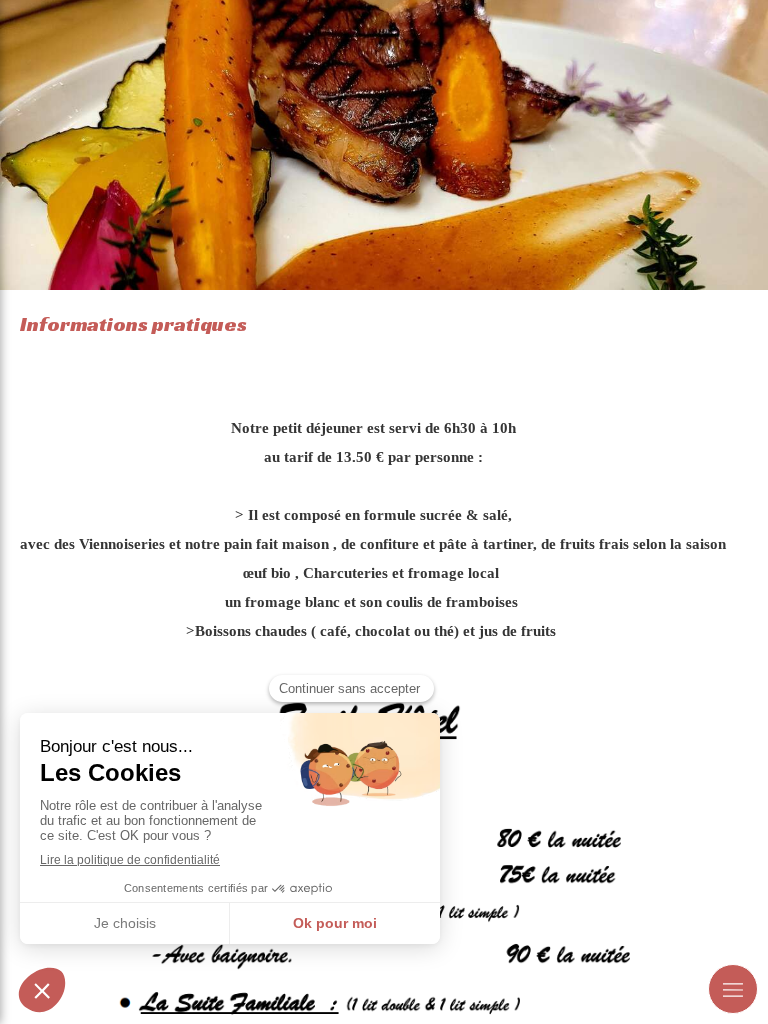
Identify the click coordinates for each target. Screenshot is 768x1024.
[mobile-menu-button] (733, 989)
